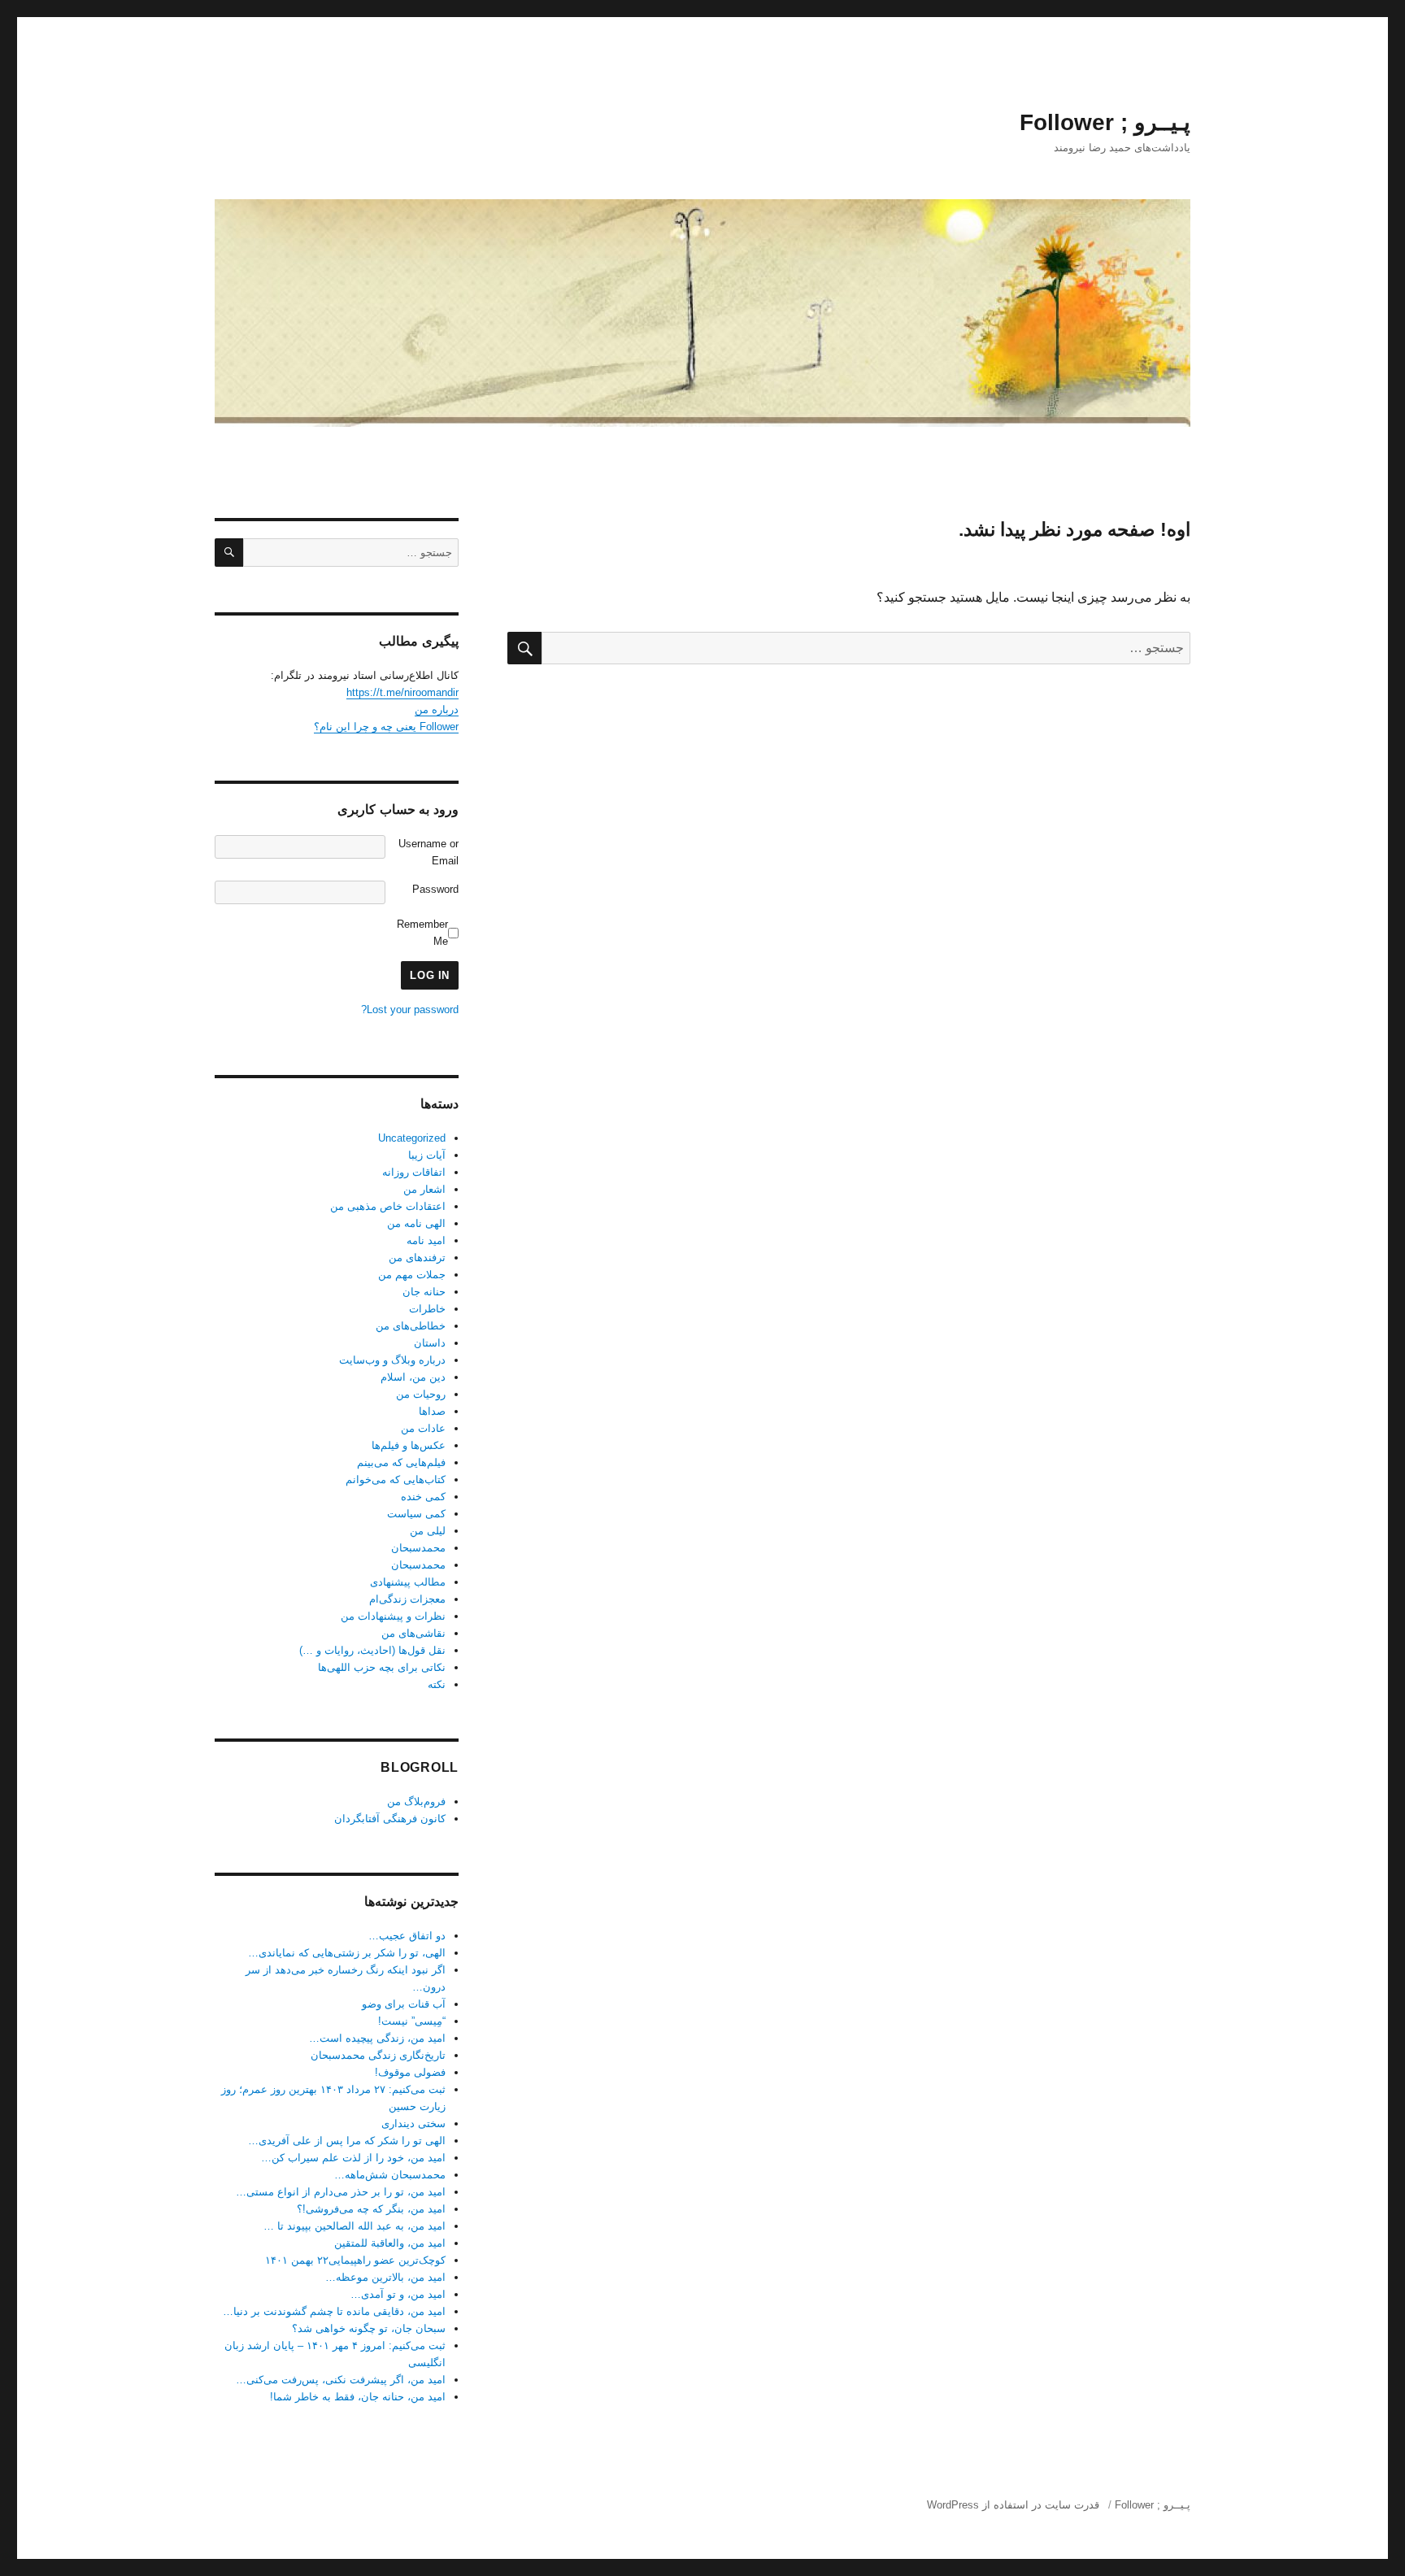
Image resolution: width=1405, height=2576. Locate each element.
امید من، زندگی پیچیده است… (377, 2038)
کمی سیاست (416, 1514)
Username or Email (428, 852)
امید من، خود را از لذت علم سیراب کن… (353, 2158)
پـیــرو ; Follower (1105, 122)
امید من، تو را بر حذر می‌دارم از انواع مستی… (341, 2192)
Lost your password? (410, 1010)
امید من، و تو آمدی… (398, 2294)
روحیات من (421, 1394)
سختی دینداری (413, 2123)
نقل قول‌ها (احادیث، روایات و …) (372, 1650)
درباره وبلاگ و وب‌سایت (392, 1360)
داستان (430, 1343)
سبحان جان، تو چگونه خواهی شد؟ (369, 2328)
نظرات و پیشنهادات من (393, 1616)
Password (435, 889)
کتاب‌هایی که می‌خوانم (396, 1479)
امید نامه (426, 1240)
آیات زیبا (427, 1155)
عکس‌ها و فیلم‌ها (409, 1445)
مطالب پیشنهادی (408, 1582)
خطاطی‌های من (411, 1326)
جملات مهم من (412, 1275)
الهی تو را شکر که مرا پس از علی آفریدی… (347, 2141)
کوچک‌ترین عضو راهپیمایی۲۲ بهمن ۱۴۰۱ (355, 2260)
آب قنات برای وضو (404, 2004)
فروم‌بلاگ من (416, 1801)
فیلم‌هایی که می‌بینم (401, 1462)
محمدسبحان (418, 1548)
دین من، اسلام (413, 1377)
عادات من (423, 1428)
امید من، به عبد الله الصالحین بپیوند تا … (355, 2226)
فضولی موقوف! (410, 2072)
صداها (432, 1411)
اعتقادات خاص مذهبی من (388, 1206)
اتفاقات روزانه (414, 1172)
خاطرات (427, 1309)
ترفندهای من (417, 1258)
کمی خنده (423, 1497)
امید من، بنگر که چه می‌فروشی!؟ (371, 2209)
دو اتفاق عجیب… (407, 1936)
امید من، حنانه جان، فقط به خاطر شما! (358, 2397)
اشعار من (424, 1189)
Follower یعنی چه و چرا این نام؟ (386, 727)
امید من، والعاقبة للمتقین (390, 2243)
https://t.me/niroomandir (402, 692)
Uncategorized (412, 1138)
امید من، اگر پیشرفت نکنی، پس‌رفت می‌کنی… (341, 2380)
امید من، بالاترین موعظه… (385, 2277)
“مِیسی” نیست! (412, 2021)
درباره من (437, 709)
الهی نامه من (416, 1223)
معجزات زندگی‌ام (407, 1599)
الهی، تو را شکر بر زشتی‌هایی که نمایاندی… (347, 1953)
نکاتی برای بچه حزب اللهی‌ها (382, 1667)
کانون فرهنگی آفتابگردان (390, 1819)
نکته (437, 1684)
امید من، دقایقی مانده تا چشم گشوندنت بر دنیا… (334, 2311)
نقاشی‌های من (413, 1633)
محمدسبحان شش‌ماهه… (390, 2175)
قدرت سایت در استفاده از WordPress (1013, 2505)
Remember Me (422, 933)
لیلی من (428, 1531)
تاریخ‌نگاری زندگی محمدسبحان (378, 2055)
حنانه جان (424, 1292)
